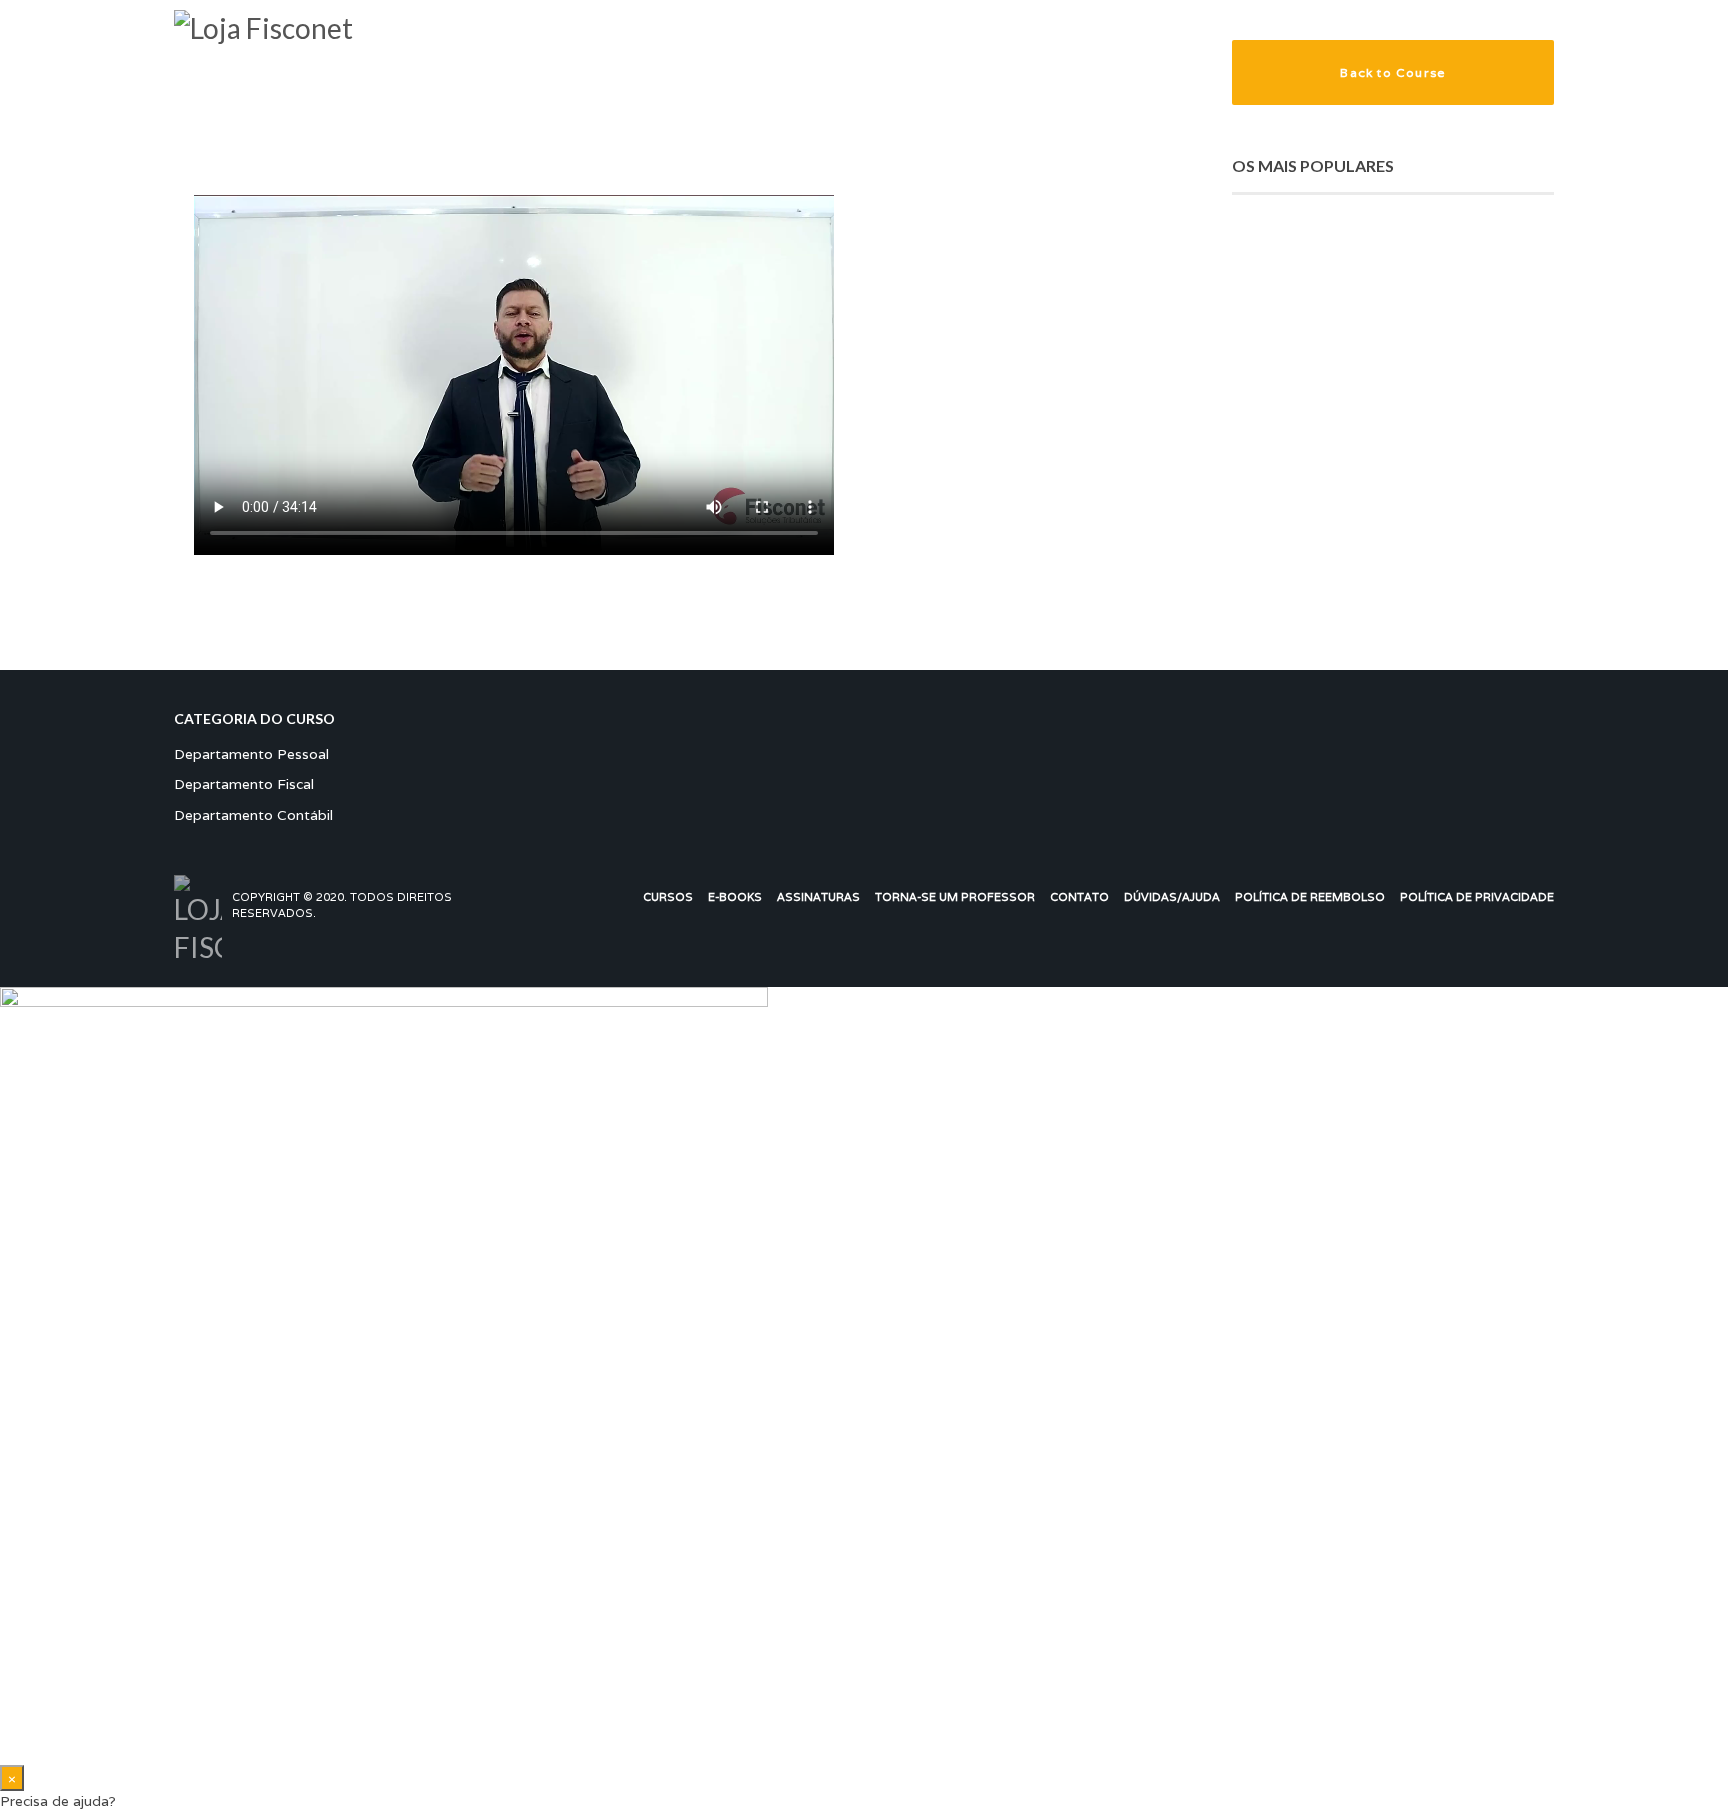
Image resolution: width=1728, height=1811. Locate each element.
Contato (1079, 897)
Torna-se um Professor (955, 897)
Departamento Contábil (253, 815)
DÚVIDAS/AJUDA (1172, 897)
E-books (735, 897)
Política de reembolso (1310, 897)
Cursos (668, 897)
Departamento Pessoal (251, 754)
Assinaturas (818, 897)
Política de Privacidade (1477, 897)
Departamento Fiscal (244, 784)
